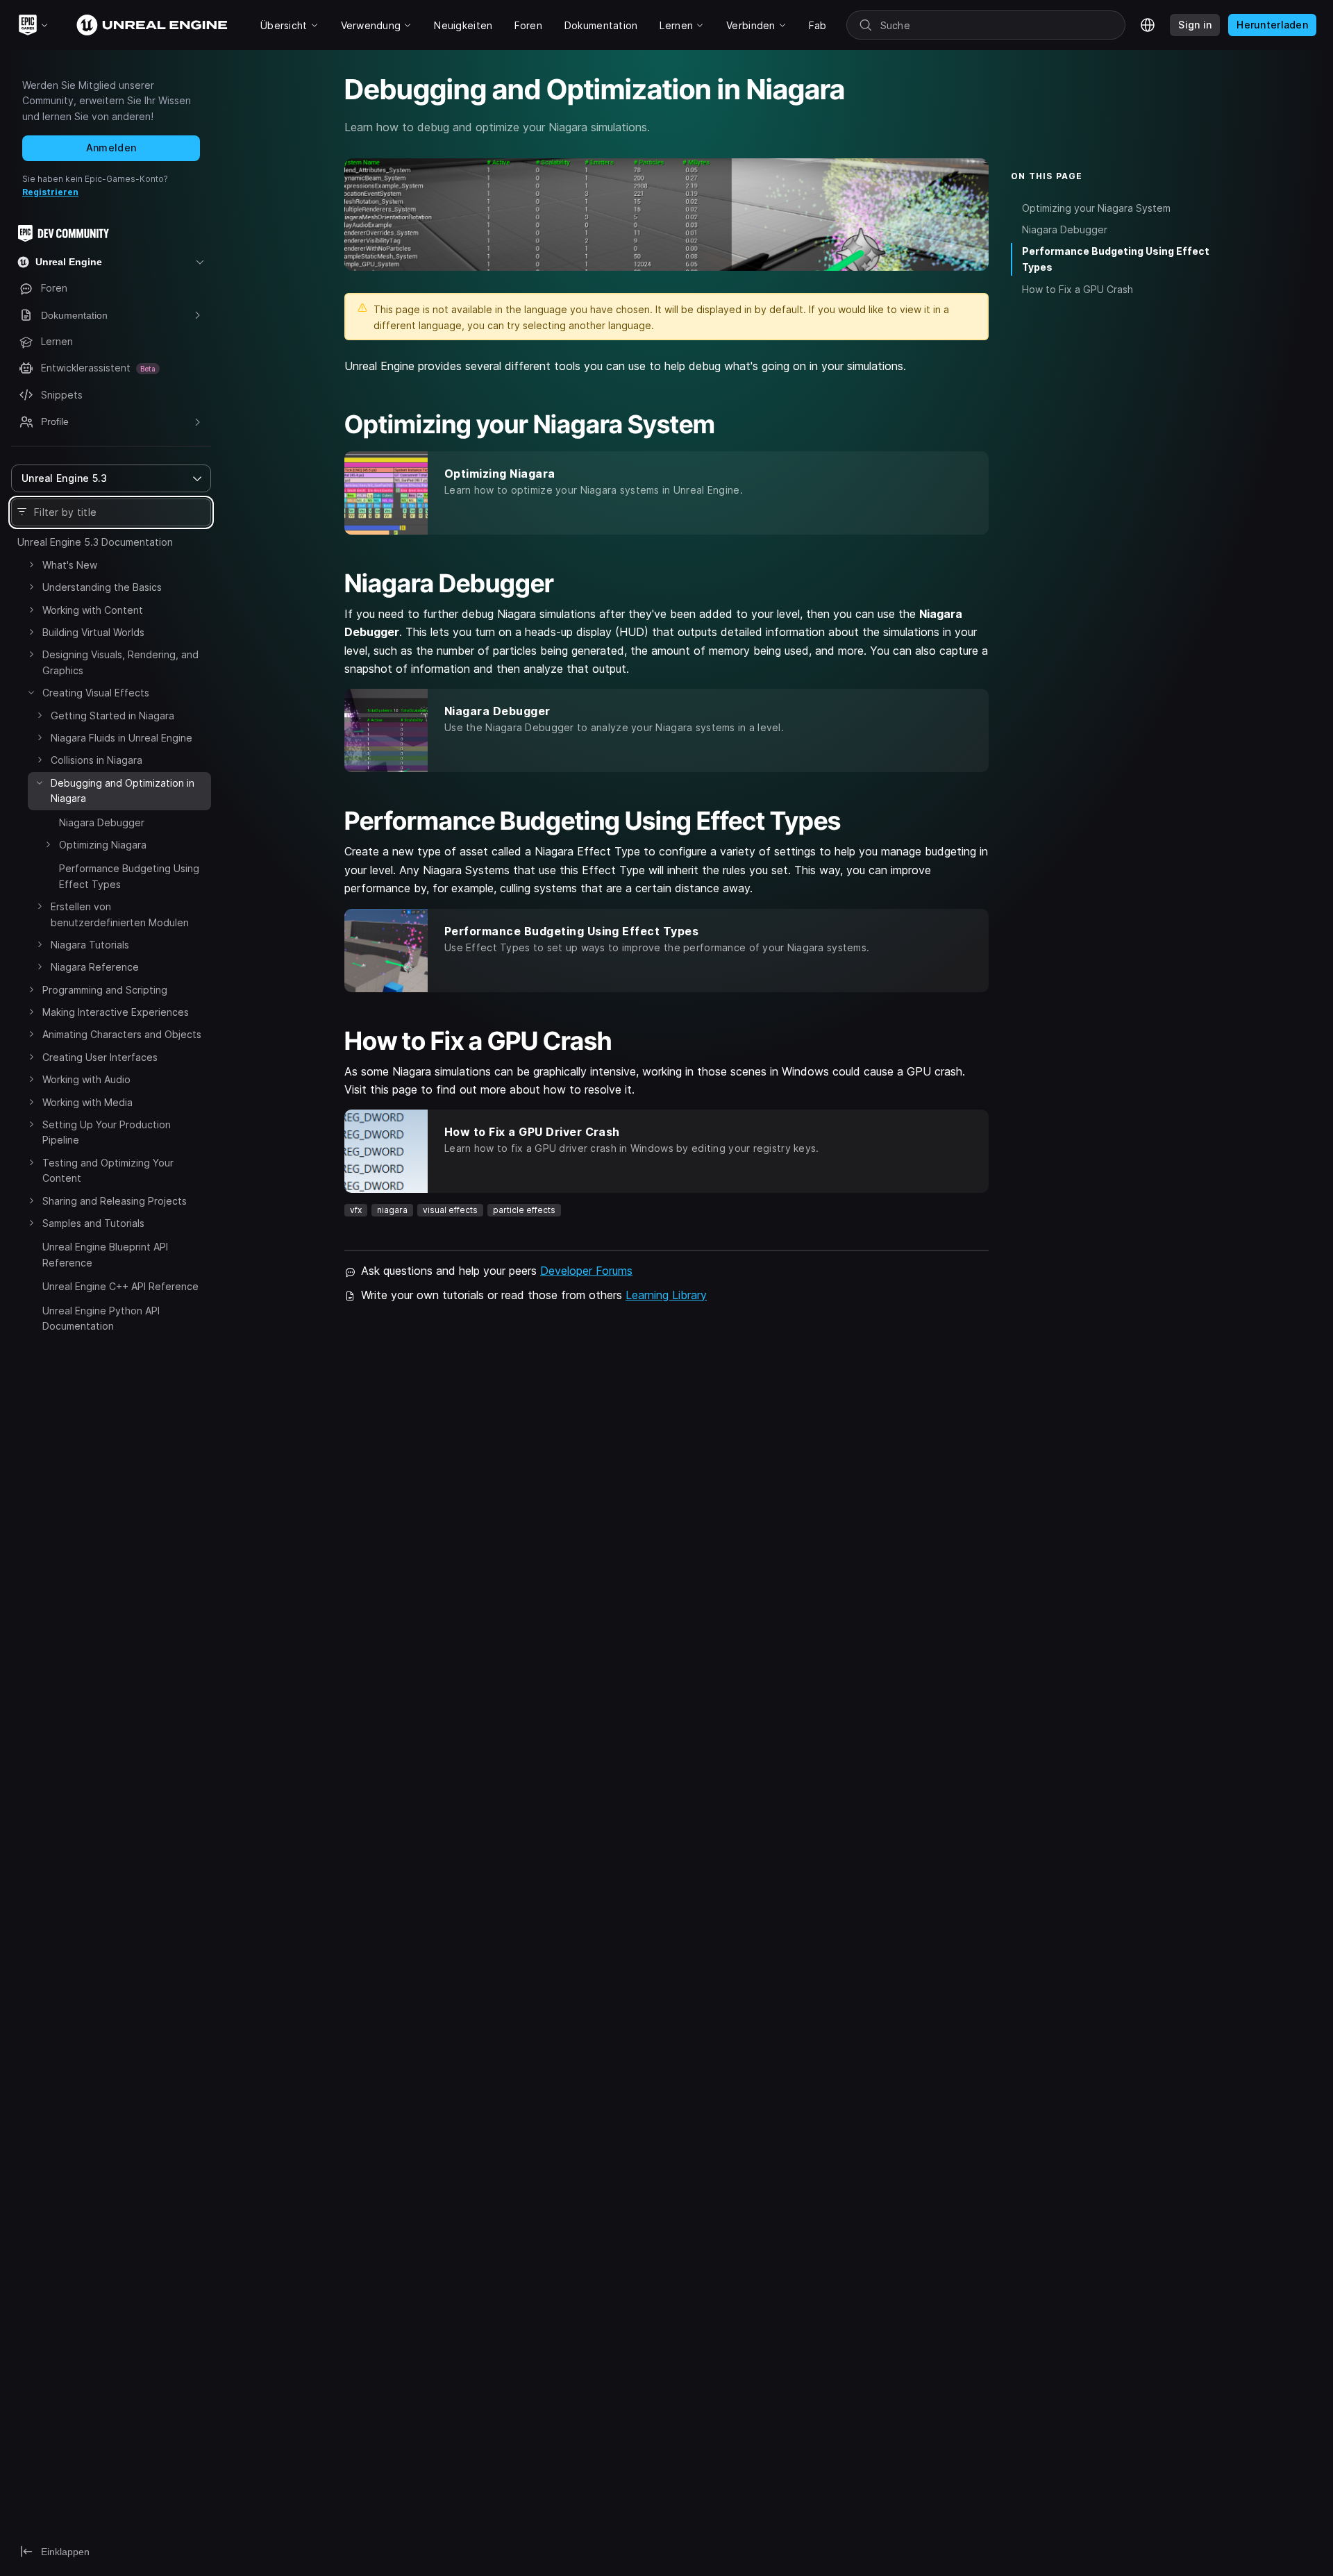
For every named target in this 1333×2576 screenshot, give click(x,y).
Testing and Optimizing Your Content (108, 1170)
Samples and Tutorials (93, 1223)
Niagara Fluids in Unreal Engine (121, 738)
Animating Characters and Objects (122, 1034)
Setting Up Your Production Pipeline (107, 1132)
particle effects (524, 1210)
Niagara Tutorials (90, 945)
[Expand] (31, 564)
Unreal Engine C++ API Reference (120, 1286)
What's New (70, 565)
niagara (392, 1210)
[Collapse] (31, 692)
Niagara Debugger (102, 822)
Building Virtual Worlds (93, 632)
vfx (356, 1210)
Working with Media (87, 1102)
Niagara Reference (95, 967)
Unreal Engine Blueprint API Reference (105, 1254)
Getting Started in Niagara (112, 716)
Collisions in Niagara (97, 760)
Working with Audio (86, 1079)
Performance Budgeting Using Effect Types (129, 876)
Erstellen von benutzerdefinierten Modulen (120, 914)
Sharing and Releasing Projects (115, 1201)
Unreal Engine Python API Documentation (101, 1318)
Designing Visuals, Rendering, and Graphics (120, 662)
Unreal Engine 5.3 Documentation (95, 542)
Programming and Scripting (105, 990)
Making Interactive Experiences (116, 1012)
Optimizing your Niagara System (1096, 208)
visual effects (450, 1210)
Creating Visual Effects (96, 693)
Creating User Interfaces (100, 1057)
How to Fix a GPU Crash (1078, 289)
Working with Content (93, 610)
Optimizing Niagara (103, 845)
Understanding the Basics (102, 587)
